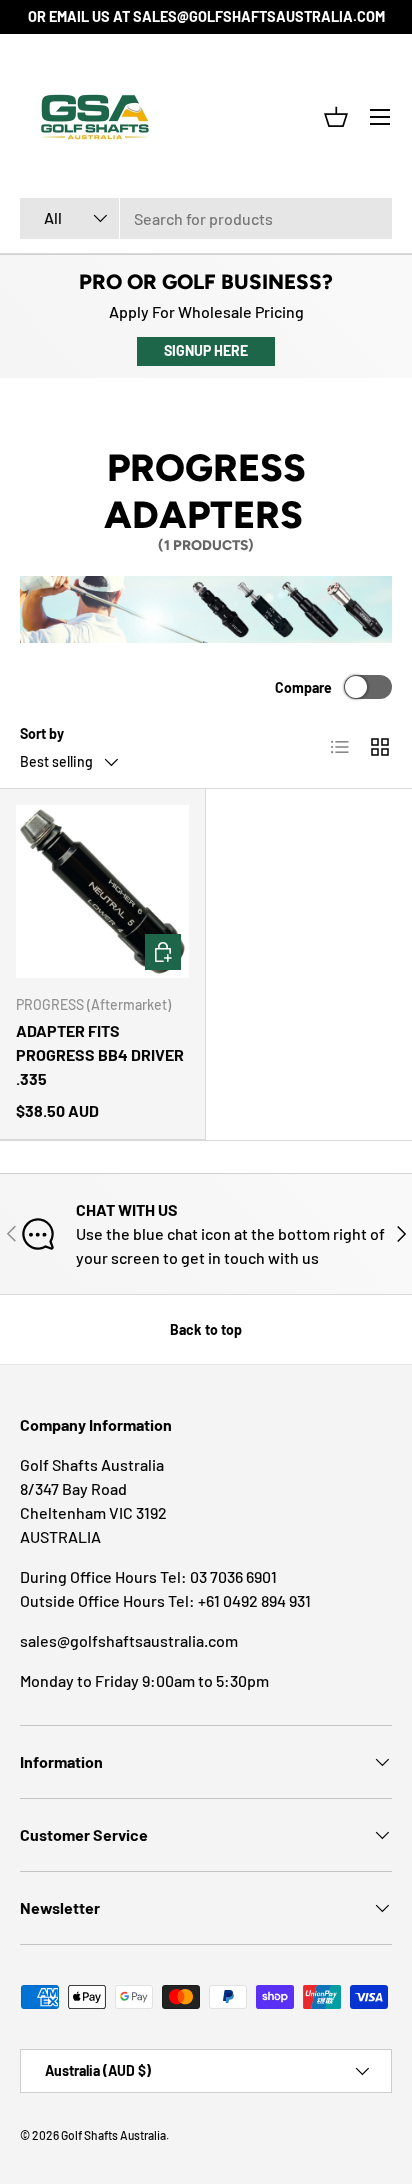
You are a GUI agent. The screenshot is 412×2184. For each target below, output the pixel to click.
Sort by (42, 733)
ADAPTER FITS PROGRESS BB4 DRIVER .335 (100, 1054)
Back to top (206, 1329)
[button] (336, 117)
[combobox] (206, 218)
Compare (303, 687)
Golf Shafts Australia (113, 2135)
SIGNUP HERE (206, 350)
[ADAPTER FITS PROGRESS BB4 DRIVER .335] (102, 891)
